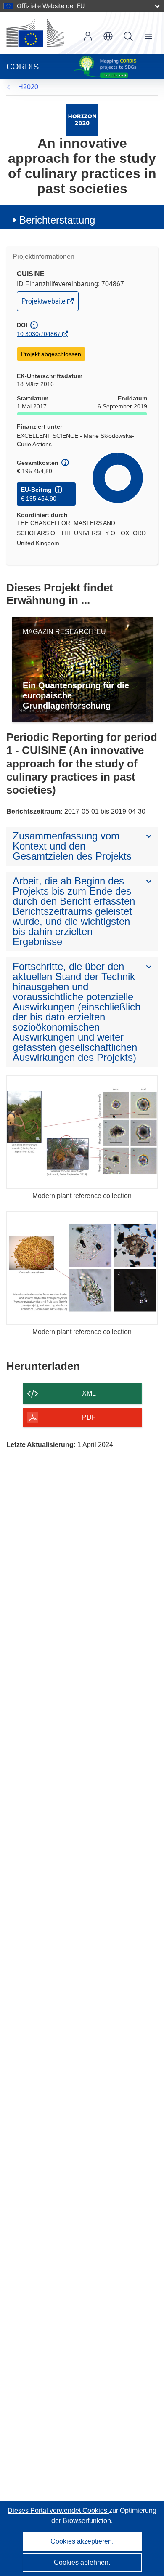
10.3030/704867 (39, 334)
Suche (128, 36)
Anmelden (88, 36)
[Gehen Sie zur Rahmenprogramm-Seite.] (82, 119)
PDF (89, 1417)
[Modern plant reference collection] (82, 1132)
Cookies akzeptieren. (82, 2541)
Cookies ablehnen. (82, 2562)
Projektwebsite (44, 304)
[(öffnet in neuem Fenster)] (35, 33)
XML (89, 1393)
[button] (108, 36)
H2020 (28, 87)
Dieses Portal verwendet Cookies (58, 2511)
